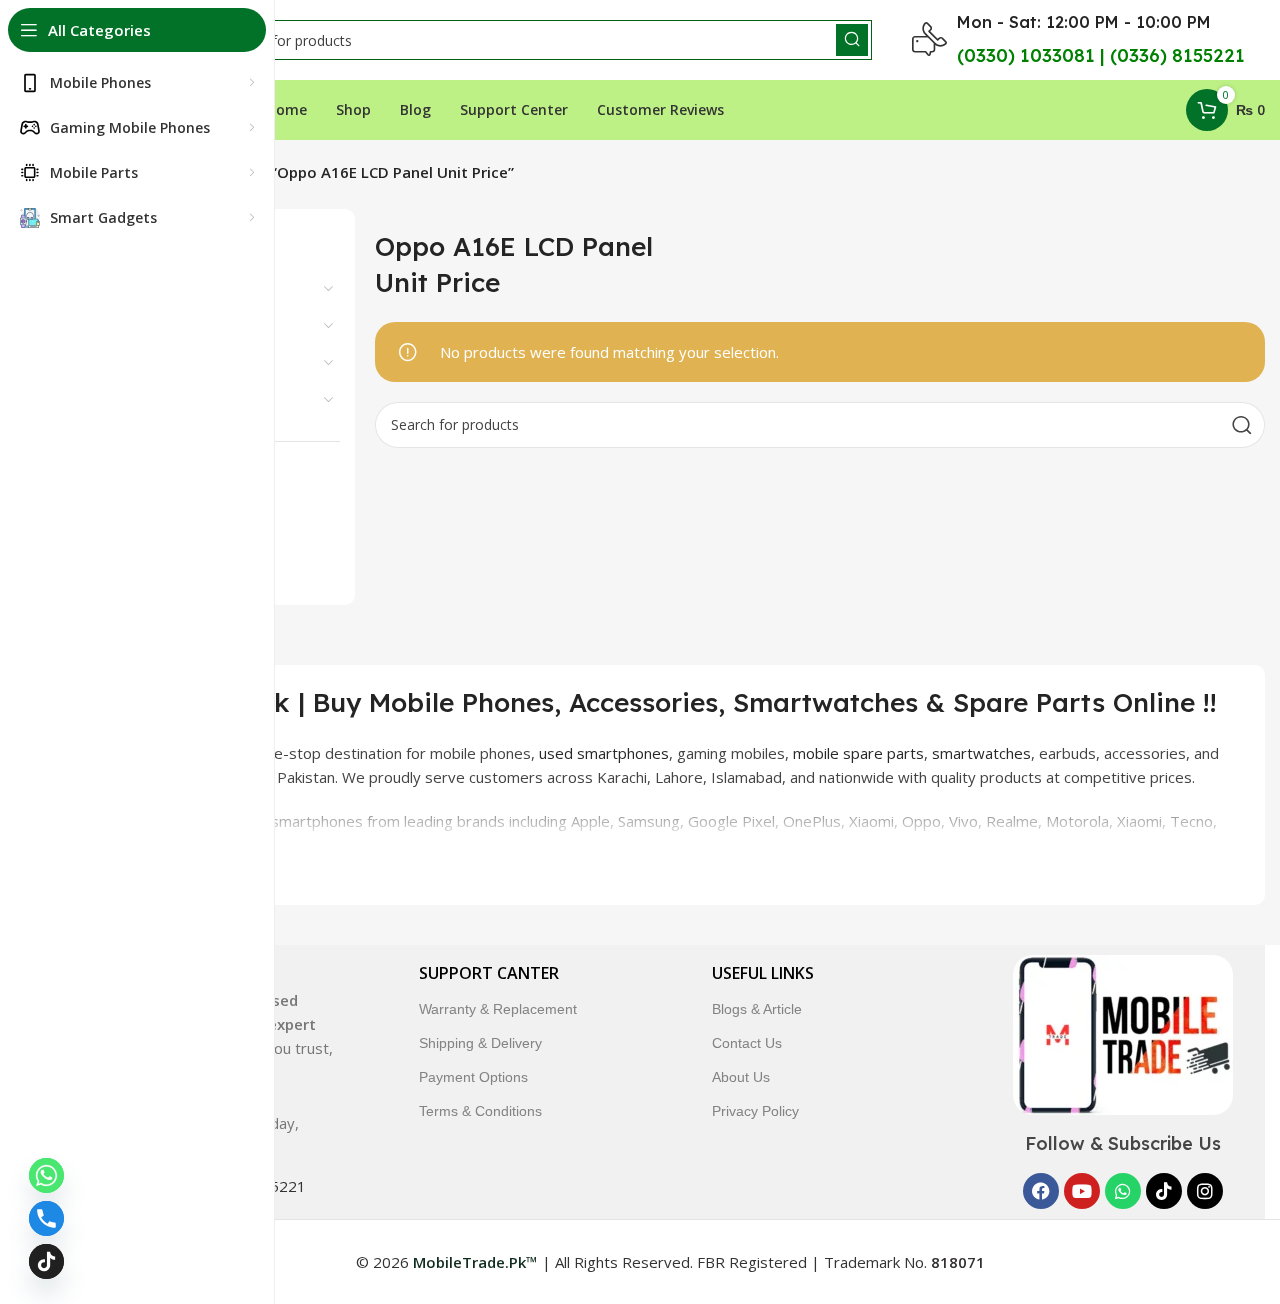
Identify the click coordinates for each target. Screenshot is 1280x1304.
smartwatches (981, 753)
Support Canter (489, 973)
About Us (741, 1077)
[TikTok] (46, 1261)
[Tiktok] (1164, 1191)
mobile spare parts (858, 753)
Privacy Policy (755, 1111)
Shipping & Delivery (480, 1043)
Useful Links (763, 973)
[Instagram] (1205, 1191)
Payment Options (473, 1077)
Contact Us (747, 1043)
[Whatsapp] (1123, 1191)
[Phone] (46, 1218)
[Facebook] (1041, 1191)
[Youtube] (1082, 1191)
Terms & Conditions (480, 1111)
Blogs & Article (757, 1009)
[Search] (852, 40)
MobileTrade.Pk (891, 845)
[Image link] (1123, 1033)
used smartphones (604, 753)
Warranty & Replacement (498, 1009)
